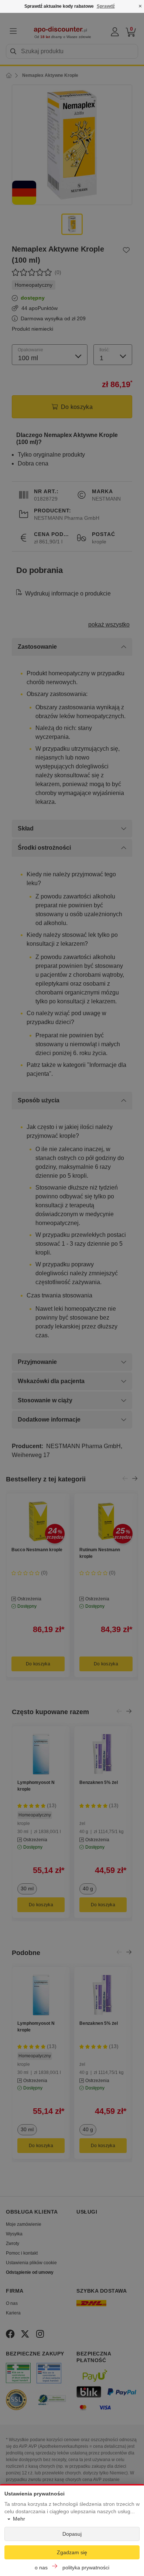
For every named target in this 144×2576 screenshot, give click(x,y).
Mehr (19, 2519)
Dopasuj (72, 2534)
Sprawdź (106, 6)
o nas (41, 2568)
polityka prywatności (86, 2568)
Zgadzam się (72, 2552)
